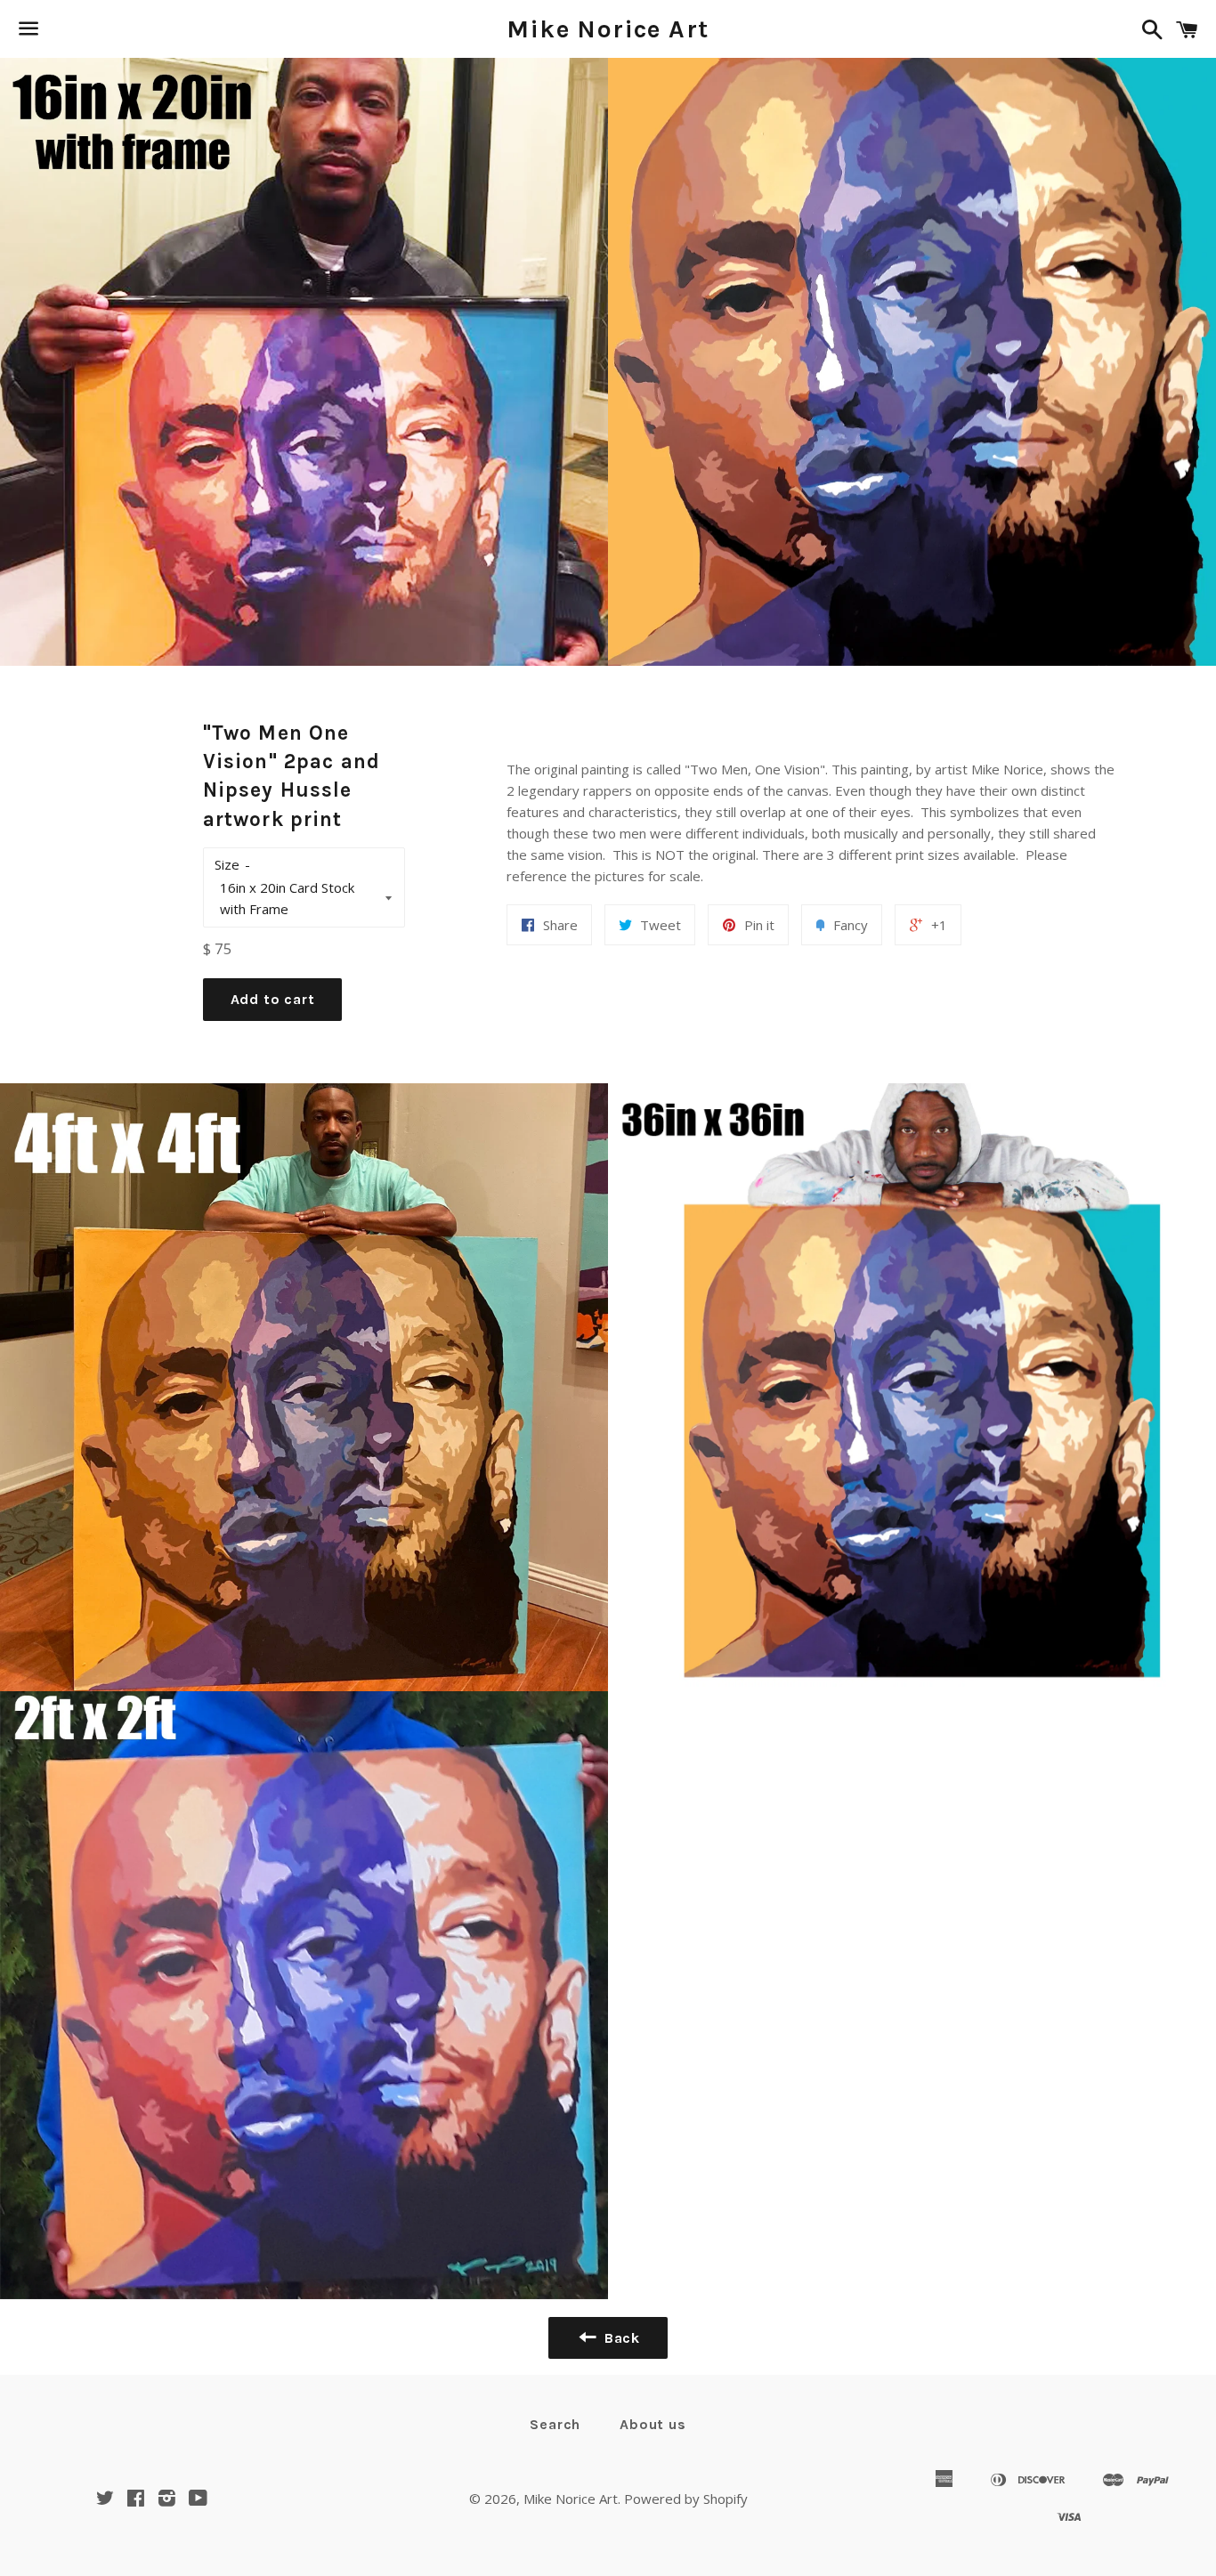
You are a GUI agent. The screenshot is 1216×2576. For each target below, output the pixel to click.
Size (227, 864)
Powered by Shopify (686, 2499)
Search (555, 2424)
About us (653, 2424)
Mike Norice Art (608, 29)
